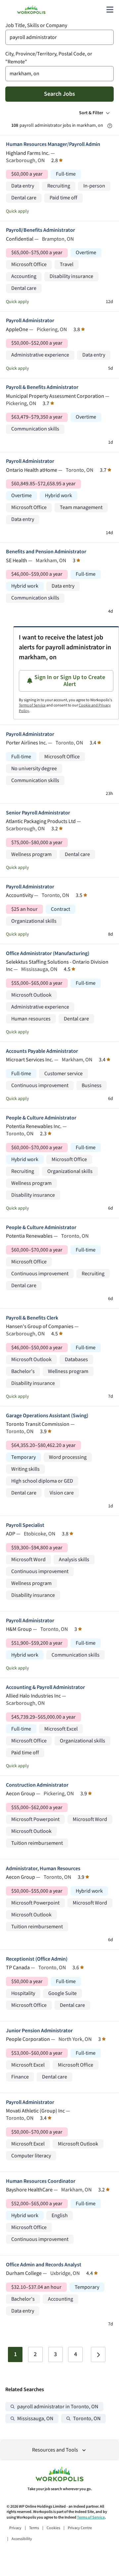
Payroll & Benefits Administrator (42, 387)
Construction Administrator (37, 1785)
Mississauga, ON (35, 2419)
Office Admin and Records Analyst (44, 2265)
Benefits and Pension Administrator (46, 552)
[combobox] (59, 37)
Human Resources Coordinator (41, 2181)
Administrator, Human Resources (43, 1869)
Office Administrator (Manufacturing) (48, 954)
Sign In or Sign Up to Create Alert (70, 681)
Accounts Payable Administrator (42, 1051)
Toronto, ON (87, 2419)
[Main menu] (110, 10)
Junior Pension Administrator (39, 2031)
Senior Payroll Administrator (38, 813)
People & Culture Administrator (41, 1118)
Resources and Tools (55, 2450)
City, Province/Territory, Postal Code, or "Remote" (49, 58)
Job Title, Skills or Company (36, 26)
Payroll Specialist (25, 1525)
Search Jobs (59, 94)
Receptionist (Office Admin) (37, 1959)
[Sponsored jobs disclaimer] (110, 126)
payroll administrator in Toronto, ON (58, 2407)
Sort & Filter (91, 113)
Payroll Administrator (30, 321)
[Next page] (98, 2354)
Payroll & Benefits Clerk (32, 1318)
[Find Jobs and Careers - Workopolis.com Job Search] (31, 10)
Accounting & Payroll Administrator (45, 1687)
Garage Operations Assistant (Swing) (47, 1416)
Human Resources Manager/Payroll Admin (53, 144)
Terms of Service (32, 705)
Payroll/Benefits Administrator (40, 230)
